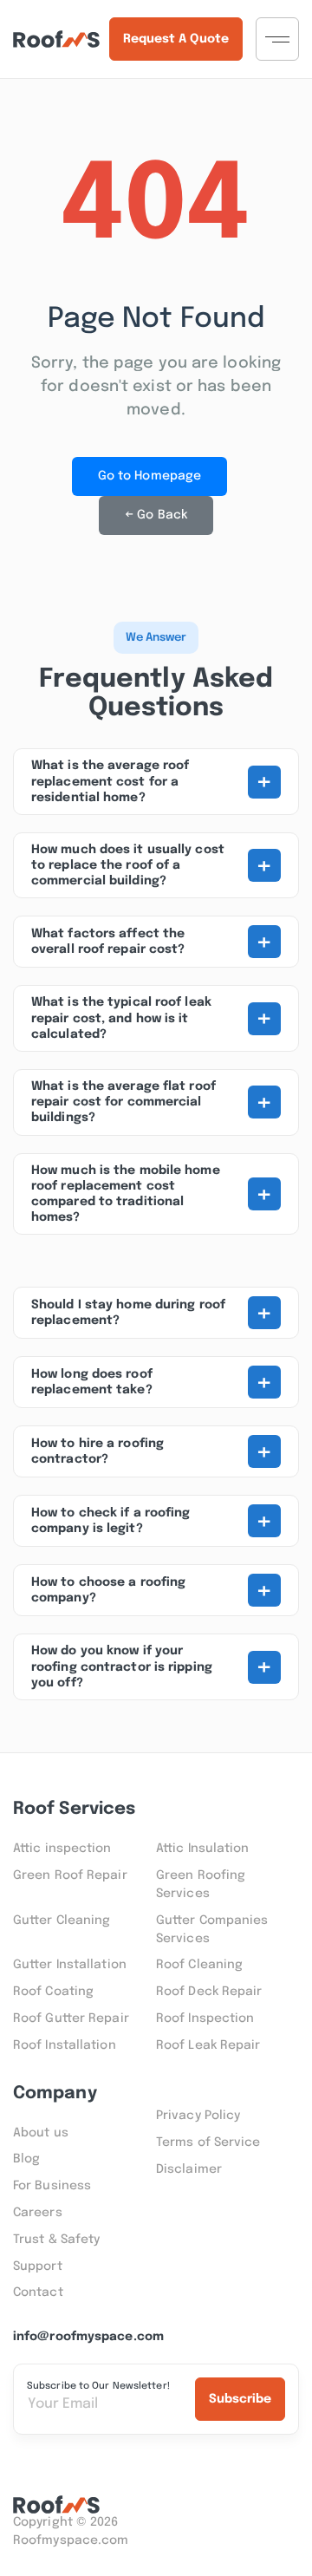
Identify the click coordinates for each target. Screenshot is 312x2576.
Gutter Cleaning (62, 1921)
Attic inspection (62, 1849)
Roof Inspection (205, 2018)
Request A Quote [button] (176, 39)
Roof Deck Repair (209, 1992)
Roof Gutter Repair (71, 2018)
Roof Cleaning (199, 1965)
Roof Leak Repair (208, 2045)
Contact (38, 2292)
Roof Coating (53, 1992)
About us (41, 2133)
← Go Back (156, 515)
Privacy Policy (198, 2116)
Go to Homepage (149, 476)
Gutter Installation (70, 1965)
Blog (26, 2159)
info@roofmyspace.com (88, 2337)
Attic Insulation (203, 1849)
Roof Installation (65, 2045)
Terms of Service (208, 2142)
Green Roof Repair (70, 1875)
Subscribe (240, 2399)
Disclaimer (189, 2169)
